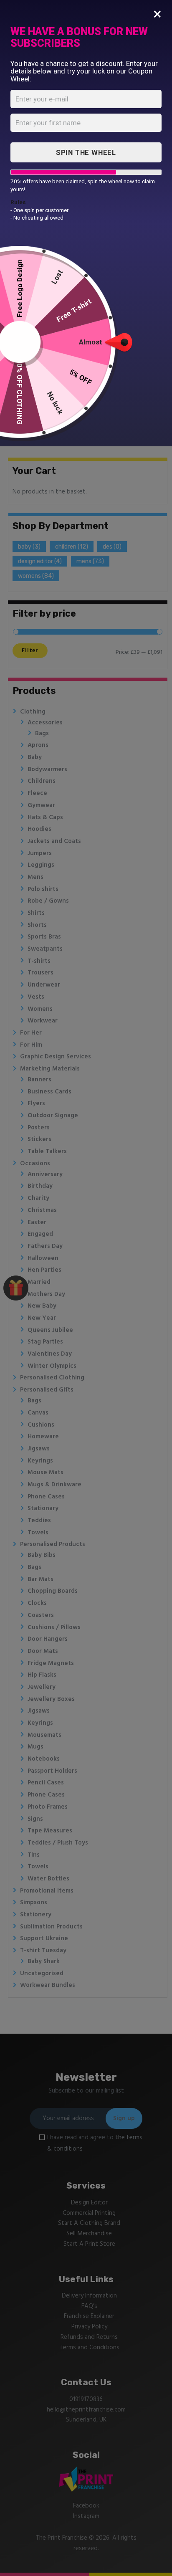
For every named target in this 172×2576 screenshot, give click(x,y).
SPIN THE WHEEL (86, 152)
